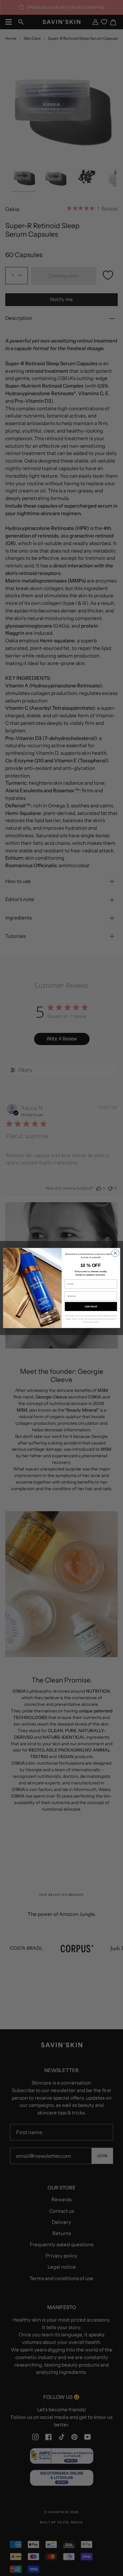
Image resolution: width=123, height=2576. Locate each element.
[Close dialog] (115, 1253)
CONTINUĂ (91, 1306)
